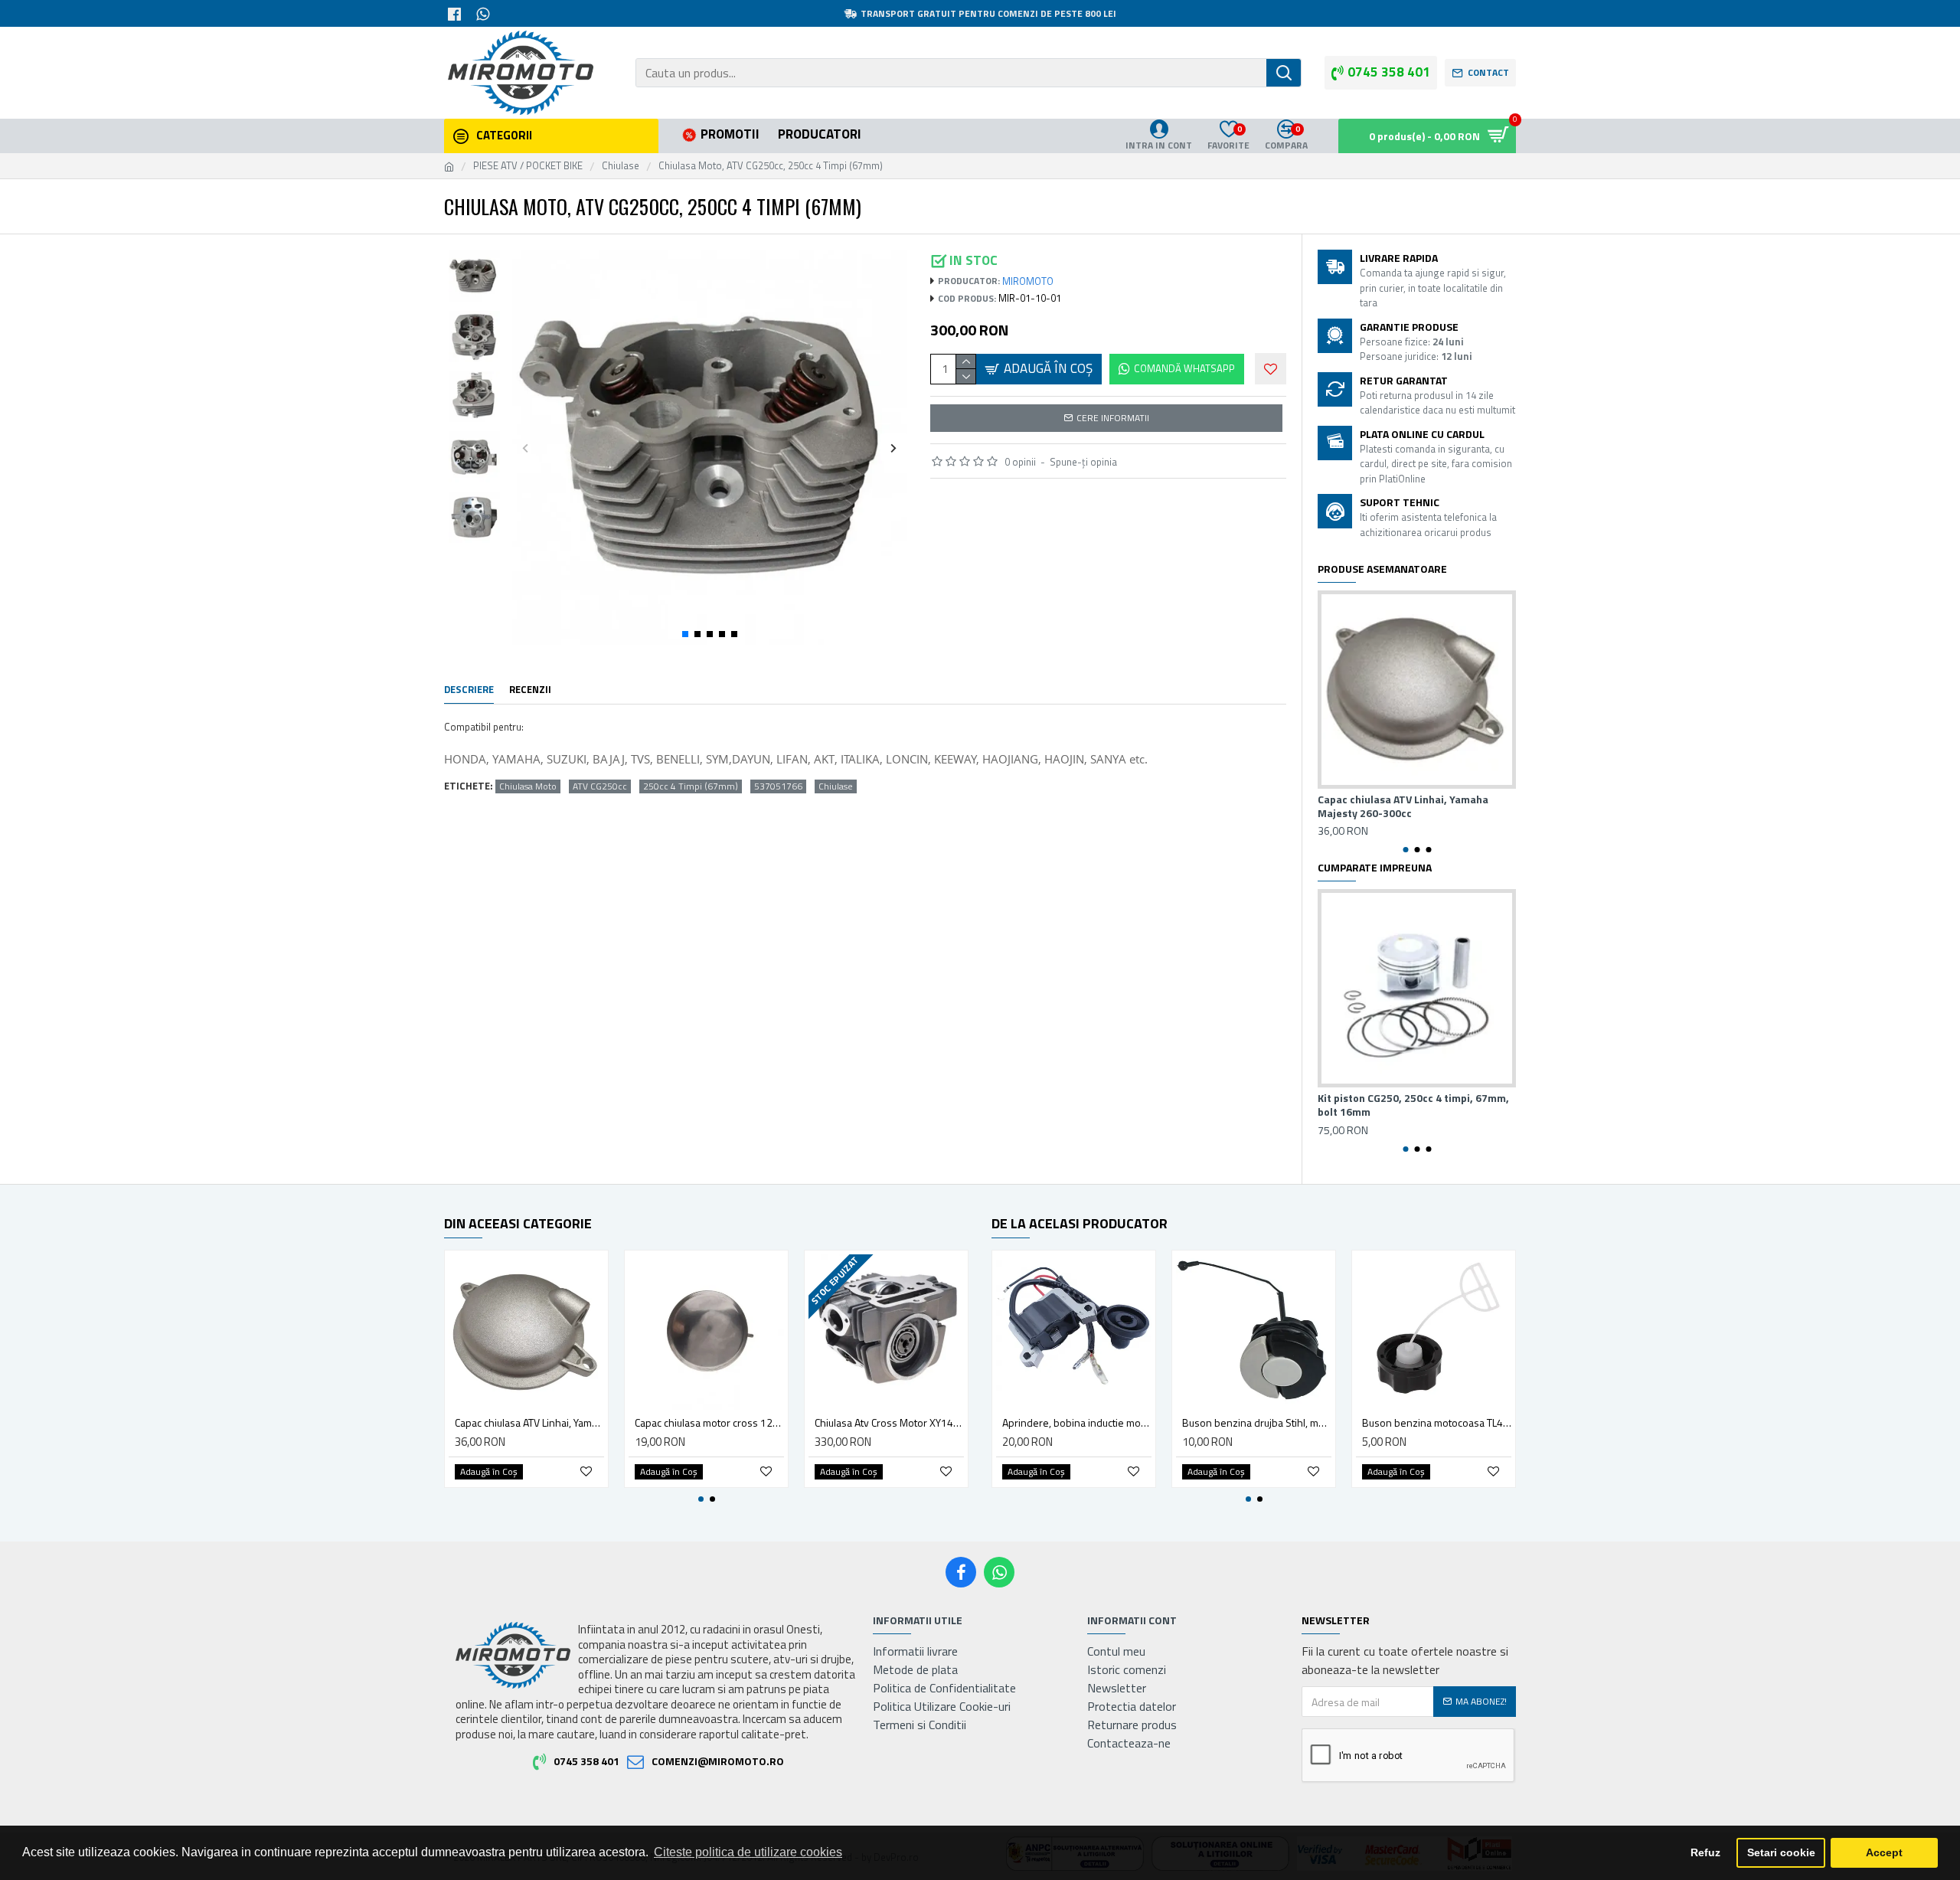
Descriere (469, 690)
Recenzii (530, 690)
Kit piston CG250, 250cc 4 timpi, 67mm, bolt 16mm (1413, 1105)
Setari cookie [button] (1781, 1852)
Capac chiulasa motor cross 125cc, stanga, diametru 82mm (709, 1423)
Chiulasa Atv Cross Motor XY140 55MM (889, 1423)
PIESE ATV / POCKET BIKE (528, 166)
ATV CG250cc (600, 786)
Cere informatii (1113, 418)
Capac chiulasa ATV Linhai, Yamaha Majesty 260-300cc (1403, 806)
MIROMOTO (1028, 281)
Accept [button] (1884, 1852)
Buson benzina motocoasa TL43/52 (1437, 1423)
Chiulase (621, 166)
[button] (526, 448)
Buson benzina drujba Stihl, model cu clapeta (1257, 1423)
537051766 (778, 786)
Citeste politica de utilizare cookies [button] (748, 1852)
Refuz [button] (1705, 1852)
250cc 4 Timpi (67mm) (691, 786)
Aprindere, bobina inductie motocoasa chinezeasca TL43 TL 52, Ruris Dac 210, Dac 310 (1077, 1423)
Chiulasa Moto (528, 786)
